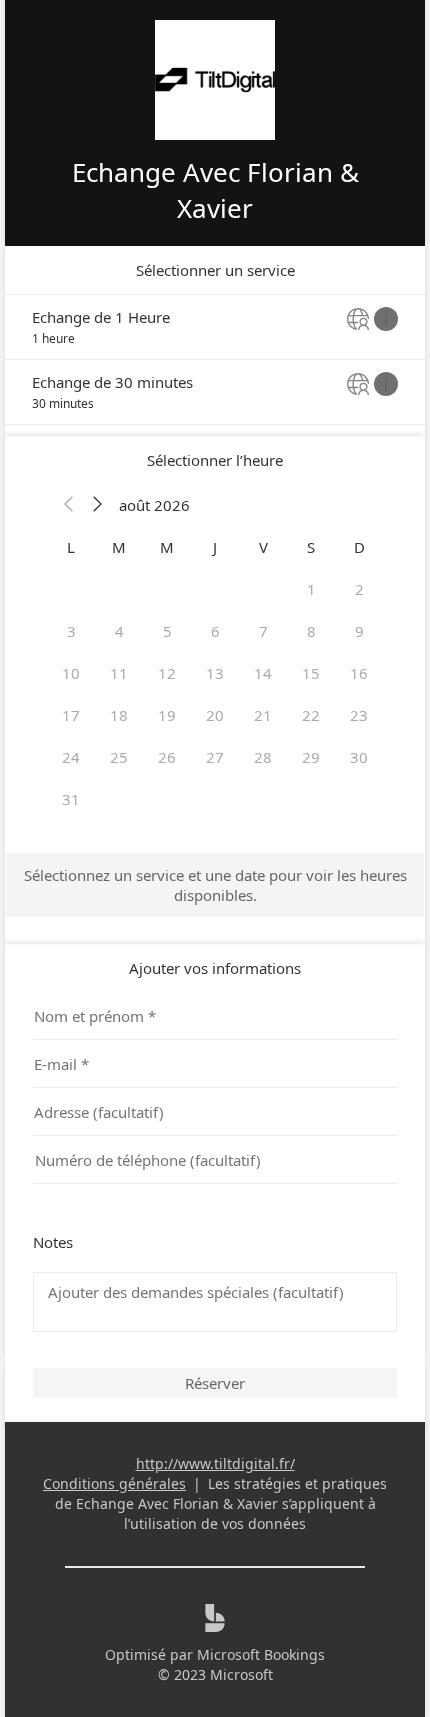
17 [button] (71, 715)
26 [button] (167, 757)
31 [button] (71, 799)
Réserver (215, 1383)
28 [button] (263, 757)
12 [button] (167, 673)
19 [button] (167, 715)
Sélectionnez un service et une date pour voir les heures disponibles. (215, 885)
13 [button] (215, 673)
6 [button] (215, 631)
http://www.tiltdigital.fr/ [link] (215, 1463)
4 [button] (119, 631)
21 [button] (263, 715)
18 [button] (119, 715)
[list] (215, 359)
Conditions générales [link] (114, 1483)
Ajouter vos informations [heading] (215, 968)
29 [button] (311, 757)
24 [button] (71, 757)
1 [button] (311, 589)
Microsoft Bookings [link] (261, 1654)
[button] (69, 505)
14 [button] (263, 673)
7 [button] (263, 631)
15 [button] (311, 673)
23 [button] (359, 715)
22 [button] (311, 715)
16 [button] (359, 673)
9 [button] (359, 631)
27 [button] (215, 757)
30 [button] (359, 757)
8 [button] (311, 631)
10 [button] (71, 673)
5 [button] (167, 631)
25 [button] (119, 757)
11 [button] (119, 673)
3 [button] (71, 631)
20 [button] (215, 715)
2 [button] (359, 589)
